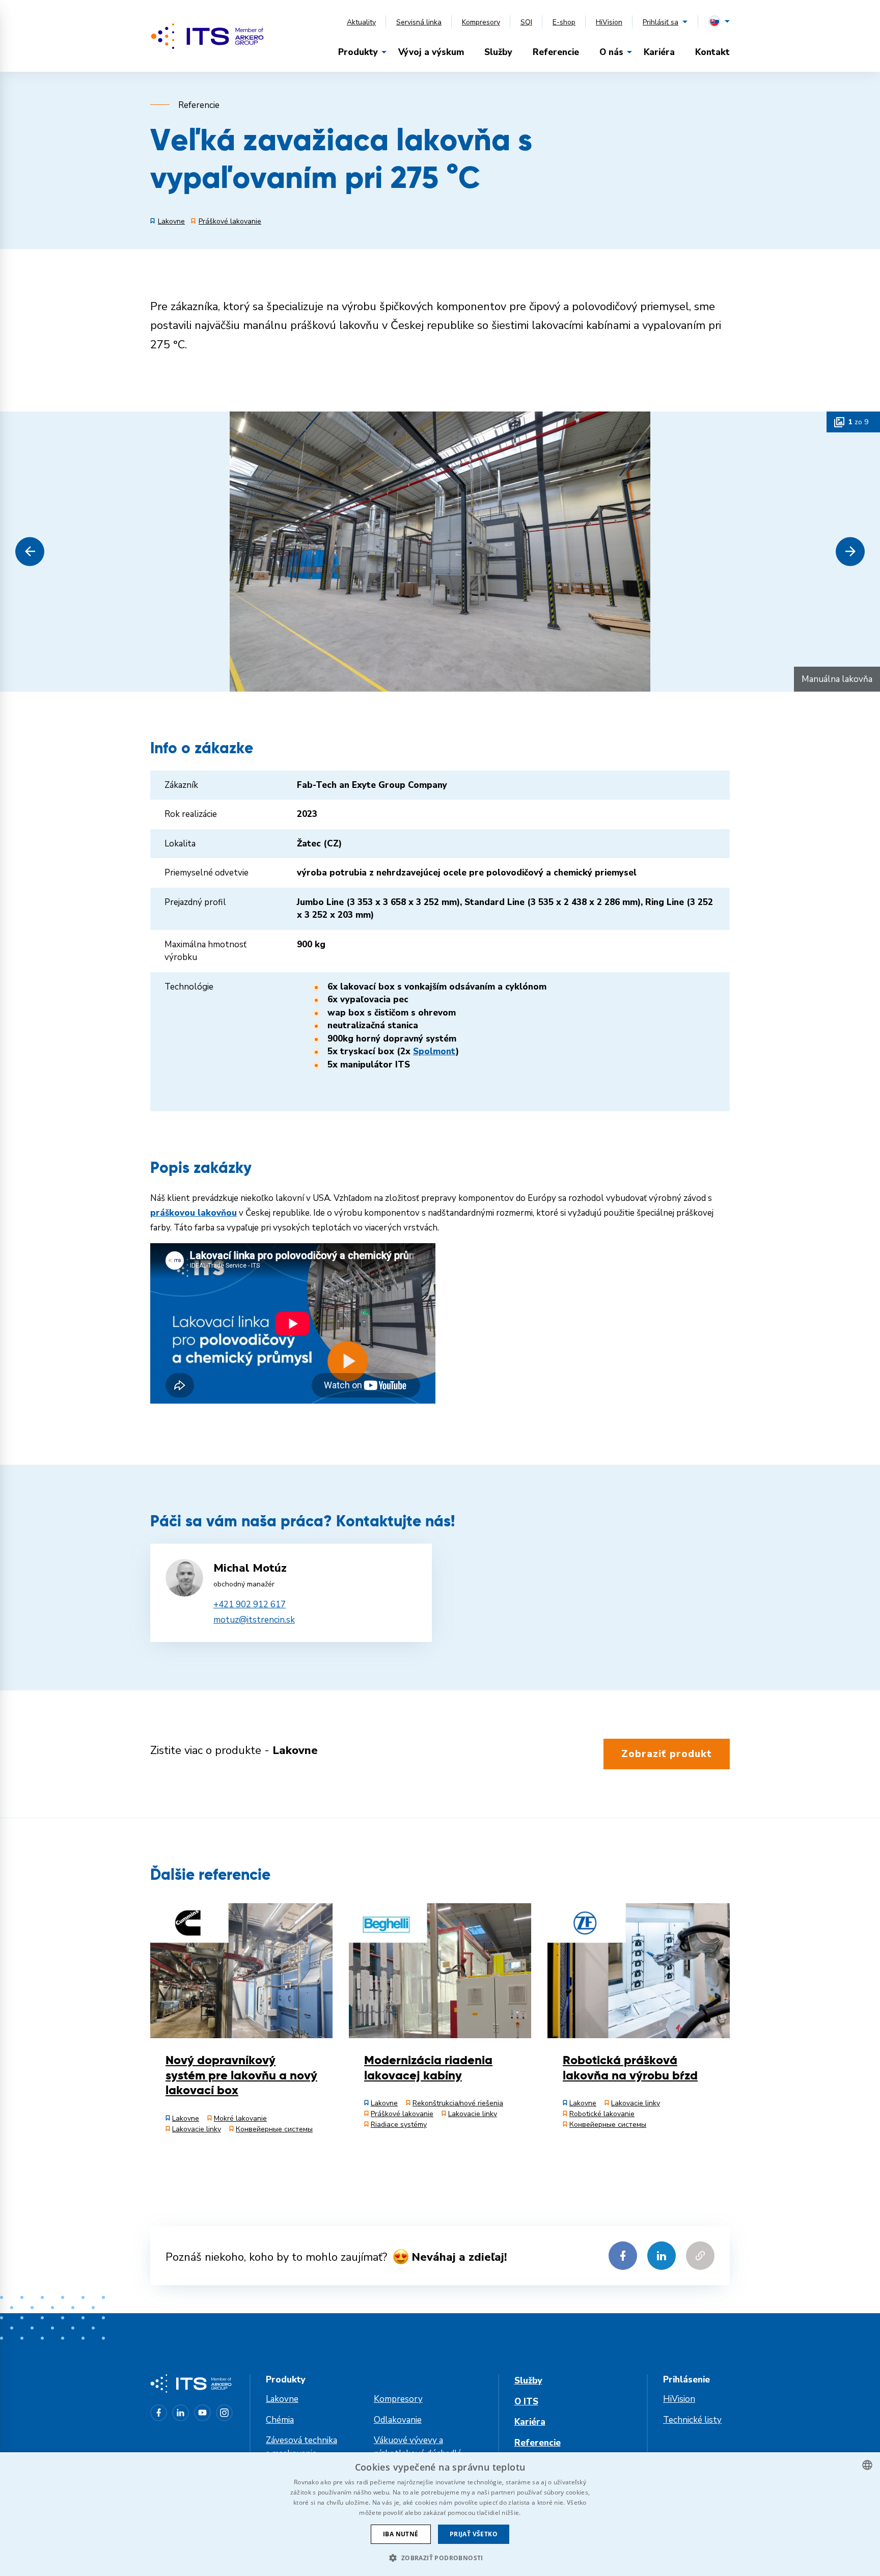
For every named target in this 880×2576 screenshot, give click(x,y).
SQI (526, 22)
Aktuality (361, 22)
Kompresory (481, 22)
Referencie (556, 52)
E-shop (564, 22)
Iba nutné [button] (401, 2534)
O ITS (526, 2402)
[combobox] (867, 2465)
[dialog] (440, 2514)
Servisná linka (419, 22)
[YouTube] (202, 2413)
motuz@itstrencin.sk (254, 1620)
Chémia (280, 2420)
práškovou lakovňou (194, 1213)
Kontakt (712, 52)
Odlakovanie (398, 2420)
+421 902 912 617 (250, 1605)
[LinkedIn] (181, 2413)
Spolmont (434, 1051)
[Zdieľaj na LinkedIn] (662, 2256)
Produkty (358, 52)
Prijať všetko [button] (474, 2534)
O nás (611, 52)
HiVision (609, 22)
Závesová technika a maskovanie (301, 2447)
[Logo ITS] (207, 36)
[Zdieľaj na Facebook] (623, 2256)
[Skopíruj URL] (700, 2256)
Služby (498, 52)
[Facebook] (159, 2413)
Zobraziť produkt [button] (667, 1754)
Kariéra (659, 52)
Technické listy (692, 2420)
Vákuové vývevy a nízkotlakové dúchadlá (418, 2447)
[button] (30, 551)
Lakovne (282, 2399)
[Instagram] (224, 2413)
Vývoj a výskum (431, 52)
